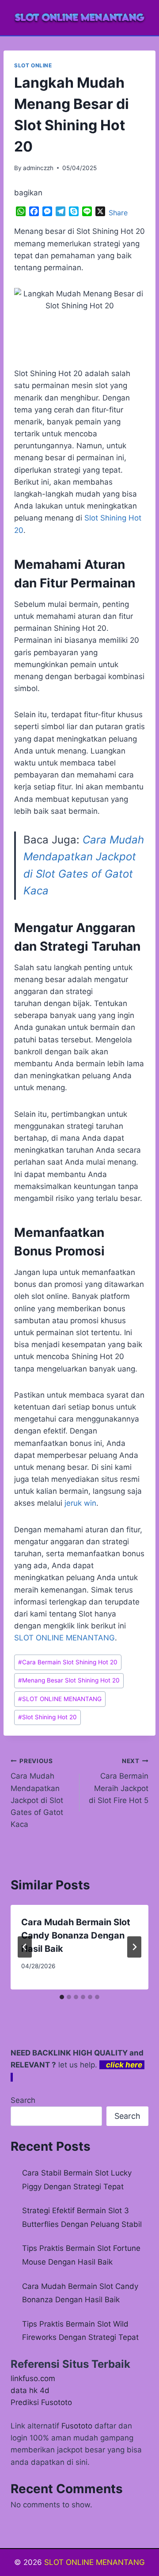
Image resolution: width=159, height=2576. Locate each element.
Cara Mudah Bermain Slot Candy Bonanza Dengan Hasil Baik (76, 1935)
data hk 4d (30, 2390)
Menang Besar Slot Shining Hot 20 (69, 1680)
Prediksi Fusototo (41, 2402)
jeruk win (80, 1503)
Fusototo (77, 2426)
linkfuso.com (33, 2378)
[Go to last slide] (25, 1947)
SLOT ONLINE (33, 65)
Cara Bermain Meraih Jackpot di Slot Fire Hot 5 (119, 1781)
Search (23, 2100)
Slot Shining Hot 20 (47, 1717)
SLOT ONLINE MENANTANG (64, 1638)
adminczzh (38, 168)
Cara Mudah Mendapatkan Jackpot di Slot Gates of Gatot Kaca (37, 1793)
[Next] (134, 1947)
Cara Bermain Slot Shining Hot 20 (68, 1662)
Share (118, 213)
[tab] (62, 1997)
